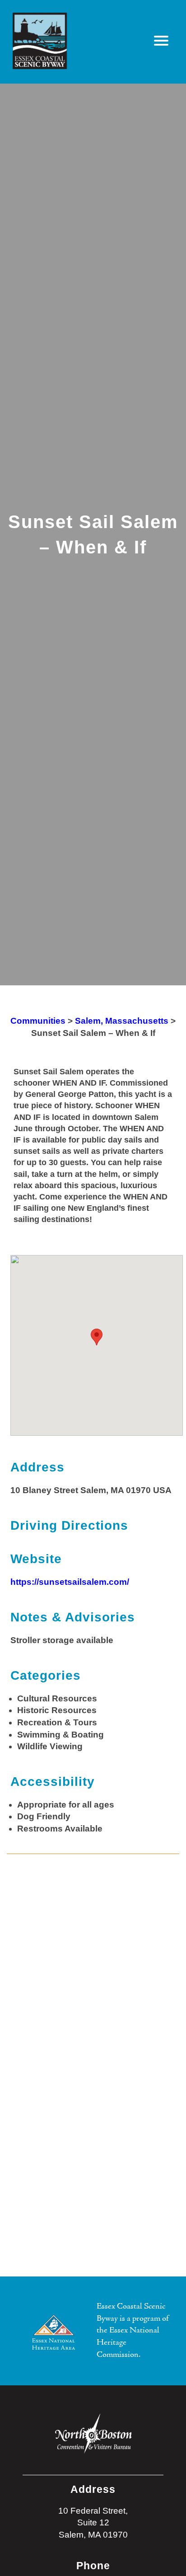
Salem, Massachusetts (122, 1021)
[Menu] (161, 41)
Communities (38, 1021)
